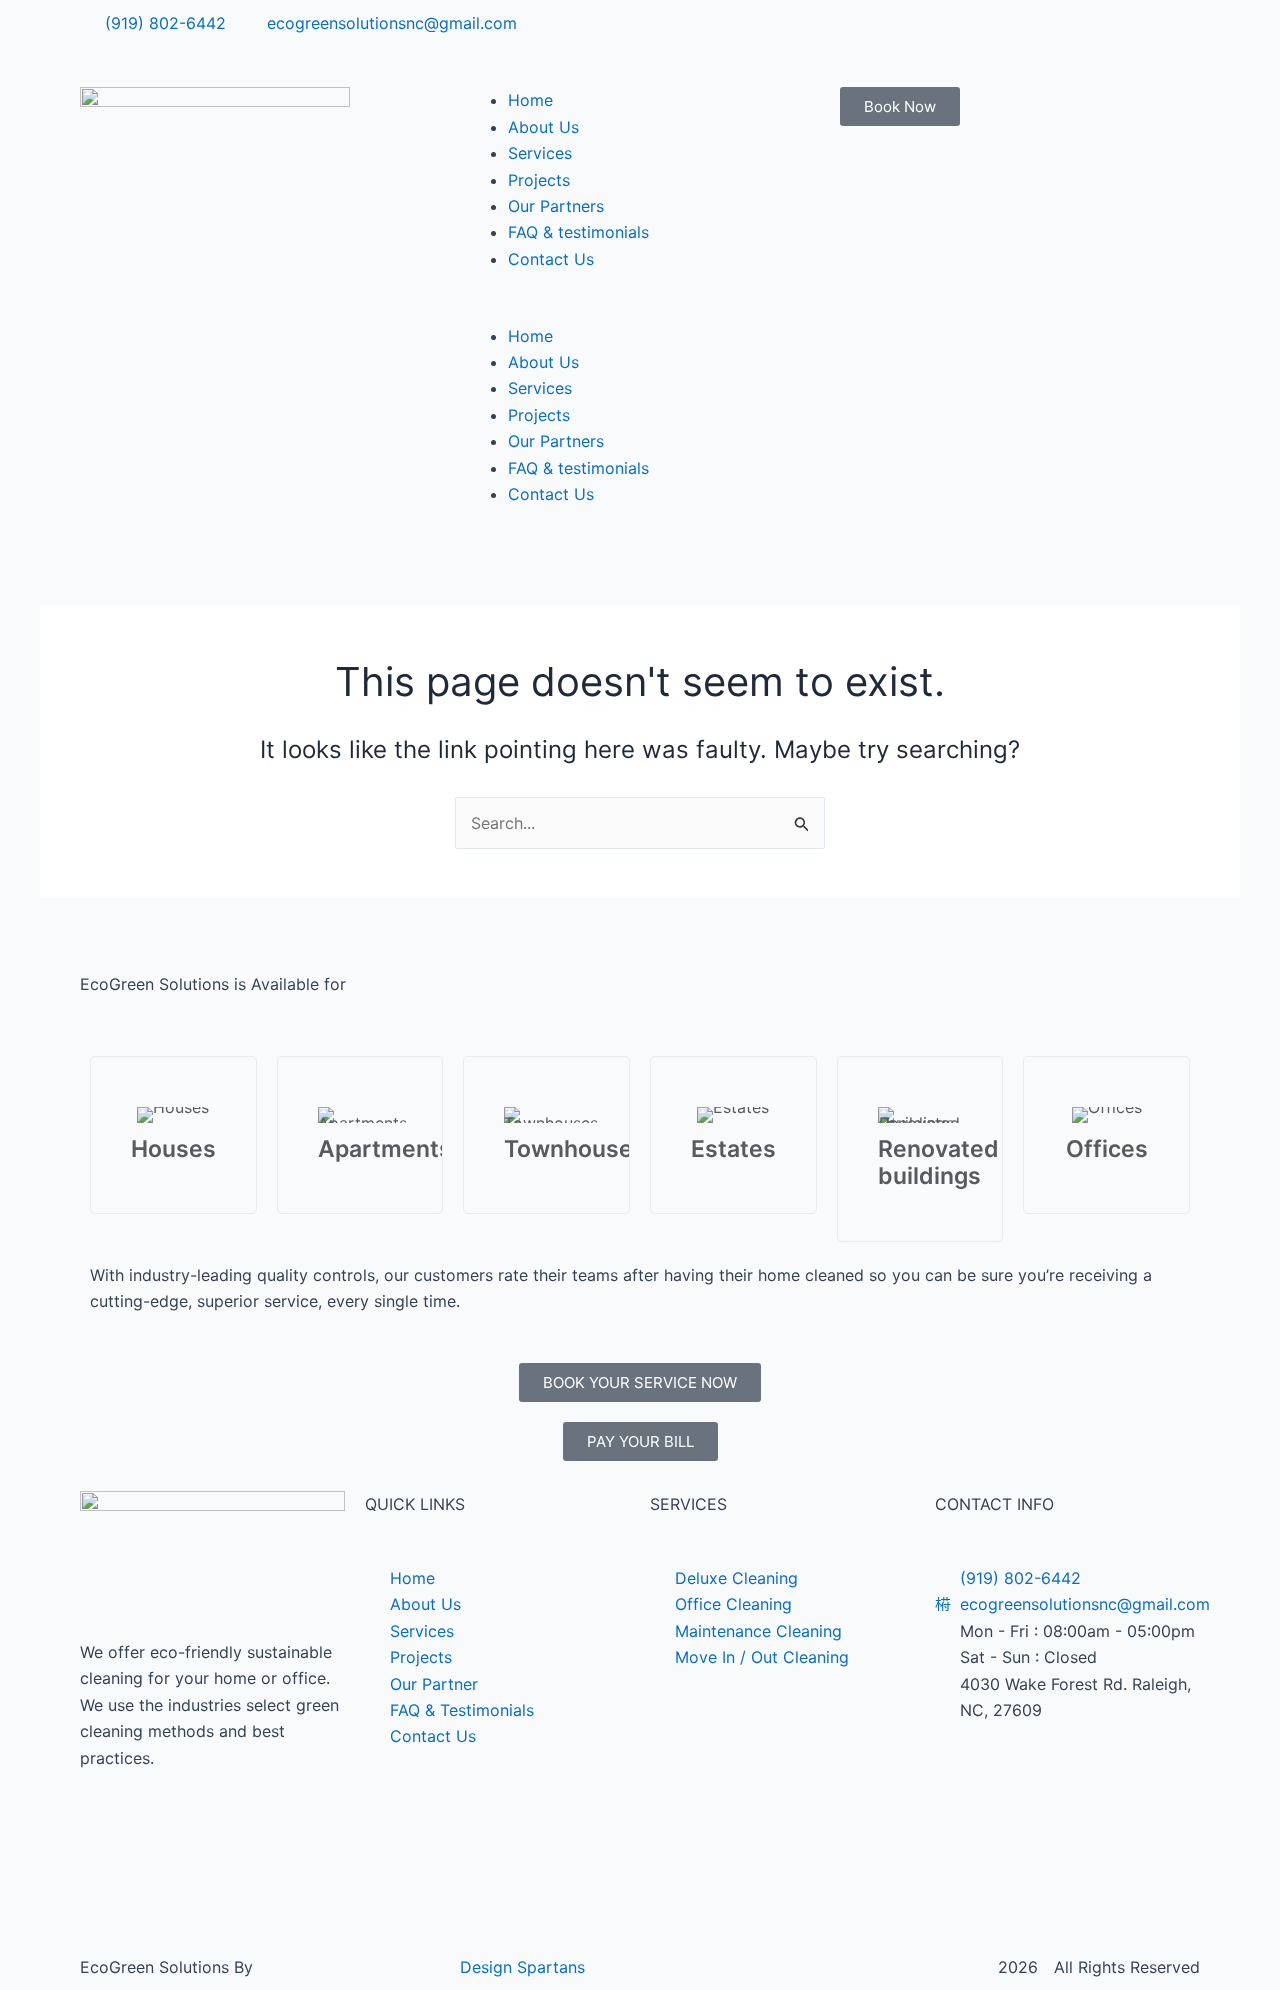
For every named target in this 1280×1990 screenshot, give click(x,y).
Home (530, 100)
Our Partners (556, 206)
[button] (640, 309)
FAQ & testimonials (578, 232)
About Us (543, 127)
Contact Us (551, 259)
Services (540, 153)
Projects (539, 180)
